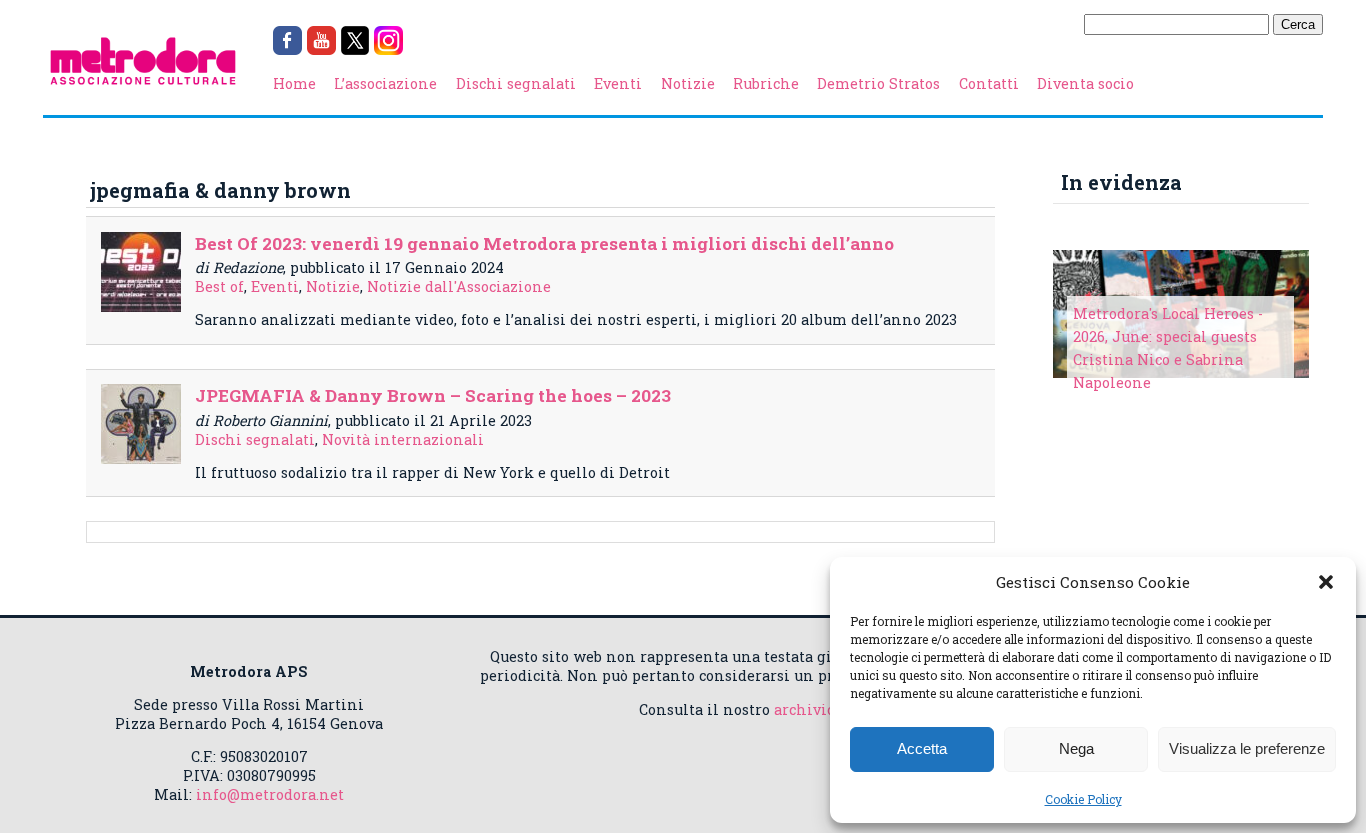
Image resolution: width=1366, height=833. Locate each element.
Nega (1076, 748)
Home (294, 83)
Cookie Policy (1083, 799)
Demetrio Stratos (878, 83)
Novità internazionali (403, 439)
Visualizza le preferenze (1247, 748)
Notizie (688, 83)
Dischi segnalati (516, 83)
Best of (219, 286)
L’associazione (385, 83)
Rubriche (766, 83)
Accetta (922, 748)
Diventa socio (1085, 83)
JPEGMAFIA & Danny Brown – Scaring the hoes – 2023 (433, 395)
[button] (1326, 582)
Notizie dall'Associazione (459, 286)
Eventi (618, 83)
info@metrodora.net (270, 794)
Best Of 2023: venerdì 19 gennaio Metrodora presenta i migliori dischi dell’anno (544, 243)
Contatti (989, 83)
